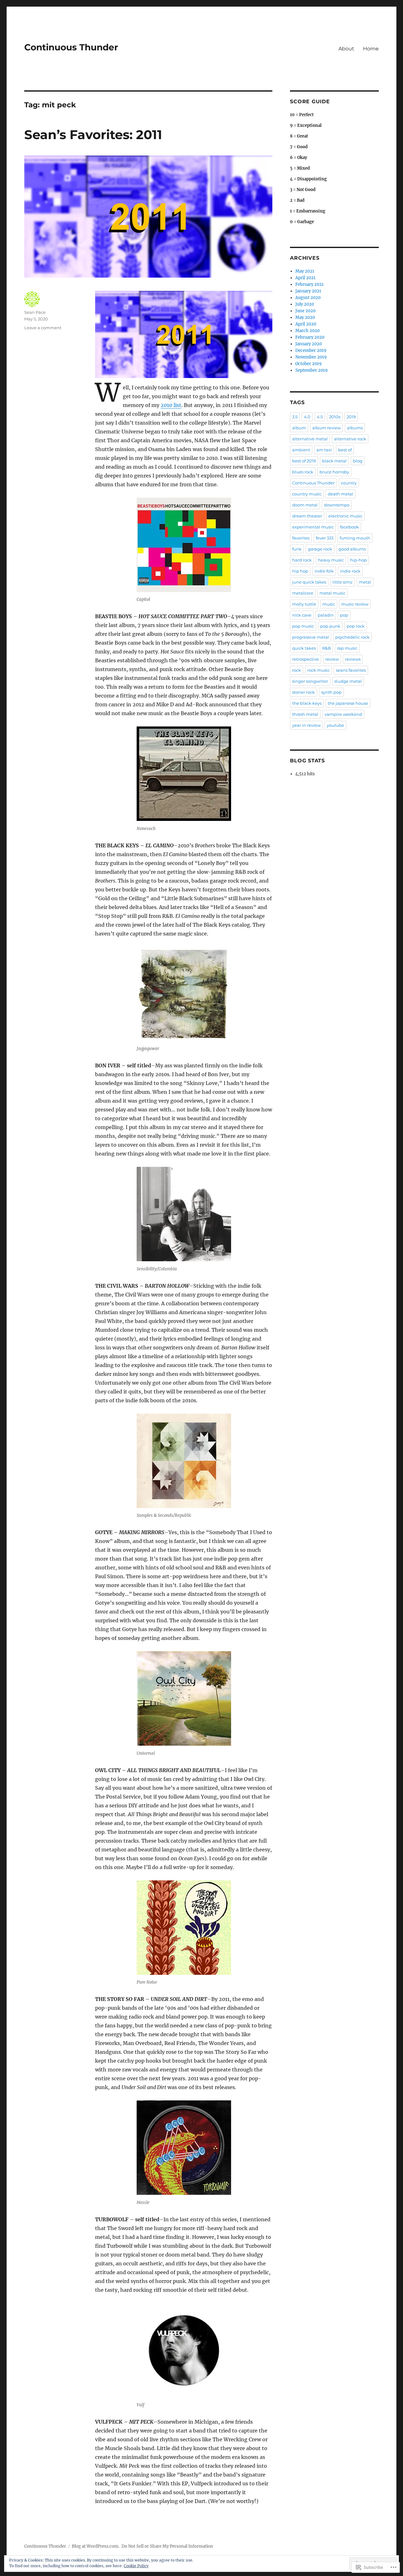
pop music (303, 626)
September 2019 (312, 370)
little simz (343, 582)
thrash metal (305, 714)
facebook (349, 527)
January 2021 (308, 291)
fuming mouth (355, 538)
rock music (318, 670)
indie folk (324, 571)
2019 (351, 417)
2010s (335, 417)
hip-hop (358, 560)
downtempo (337, 505)
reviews (353, 659)
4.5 (320, 417)
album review (326, 428)
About (346, 49)
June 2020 (305, 311)
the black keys (307, 703)
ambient (301, 450)
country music (307, 494)
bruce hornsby (334, 472)
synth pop (331, 692)
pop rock (356, 626)
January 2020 (309, 344)
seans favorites (351, 670)
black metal (334, 461)
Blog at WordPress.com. (96, 2546)
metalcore (303, 593)
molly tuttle (304, 604)
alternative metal (310, 439)
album (299, 428)
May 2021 (305, 271)
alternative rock (350, 439)
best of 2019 (304, 461)
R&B (326, 648)
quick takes (304, 648)
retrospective (306, 659)
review (332, 659)
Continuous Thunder (71, 47)
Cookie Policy (136, 2566)
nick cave (302, 615)
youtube (335, 725)
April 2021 (305, 278)
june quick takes (309, 582)
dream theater (307, 516)
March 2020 (307, 331)
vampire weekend (343, 714)
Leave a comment (43, 328)
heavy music (331, 560)
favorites (301, 538)
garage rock (320, 549)
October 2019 (309, 364)
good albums (352, 549)
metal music (332, 593)
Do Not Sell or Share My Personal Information (167, 2546)
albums (355, 428)
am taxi (324, 450)
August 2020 (308, 298)
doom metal (305, 505)
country (349, 483)
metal (365, 582)
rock (297, 670)
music (329, 604)
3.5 (295, 417)
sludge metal (348, 681)
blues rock (303, 472)
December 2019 (311, 350)
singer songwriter (310, 681)
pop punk (330, 626)
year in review (306, 725)
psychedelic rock (352, 637)
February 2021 (309, 284)
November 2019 (311, 357)
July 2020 (305, 304)
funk (297, 549)
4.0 (307, 417)
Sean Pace (35, 312)
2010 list (171, 405)
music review (355, 604)
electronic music (345, 516)
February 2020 (310, 337)
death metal (341, 494)
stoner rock (304, 692)
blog (358, 461)
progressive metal (311, 637)
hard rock (302, 560)
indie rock (350, 571)
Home (371, 49)
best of (345, 450)
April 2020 (306, 324)
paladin (326, 615)
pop (344, 615)
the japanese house (348, 703)
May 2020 (305, 317)
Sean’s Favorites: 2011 (93, 135)
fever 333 (325, 538)
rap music (347, 648)
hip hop (300, 571)
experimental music (313, 527)
